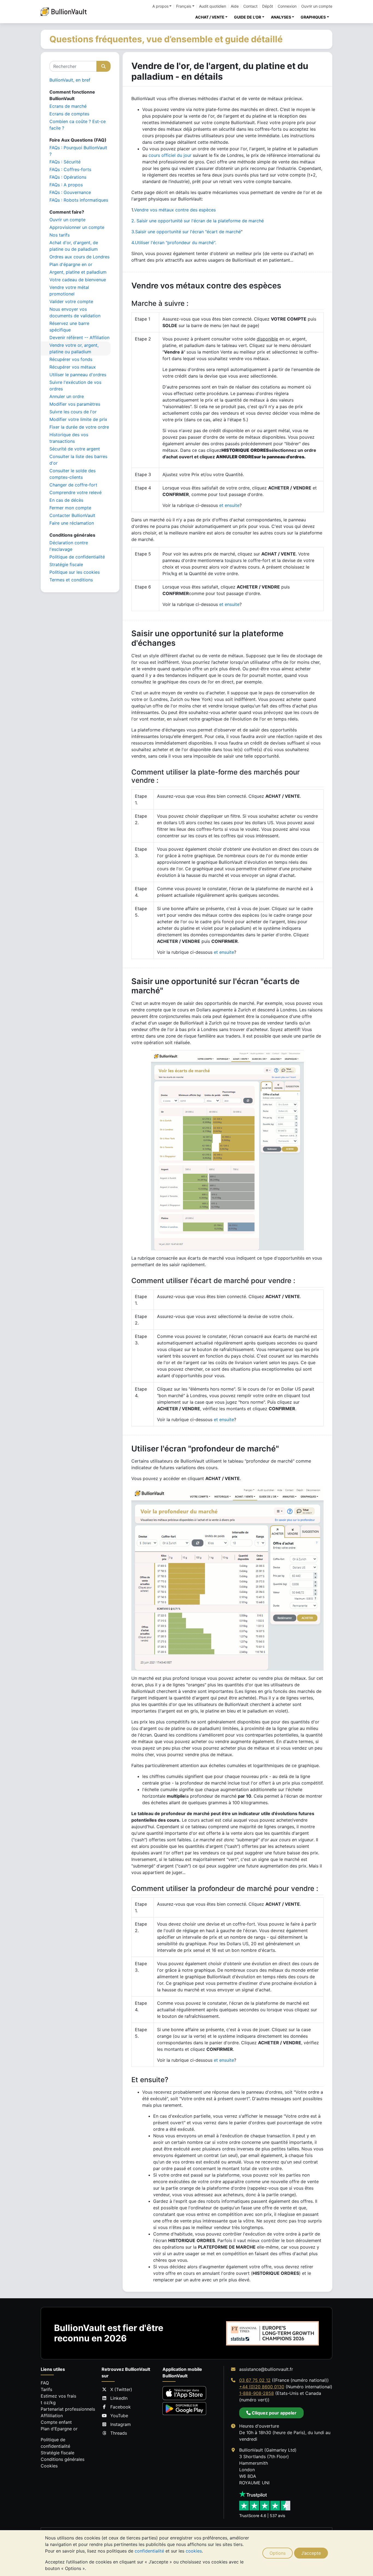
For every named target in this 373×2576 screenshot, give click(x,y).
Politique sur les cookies (75, 572)
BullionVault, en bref (70, 80)
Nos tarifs (60, 235)
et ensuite (229, 505)
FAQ (45, 2383)
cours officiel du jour (170, 155)
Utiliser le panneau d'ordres (78, 375)
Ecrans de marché (68, 106)
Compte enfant (56, 2422)
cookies (194, 2551)
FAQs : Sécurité (65, 162)
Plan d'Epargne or (59, 2429)
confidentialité (149, 2551)
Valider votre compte (71, 301)
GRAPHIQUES (313, 17)
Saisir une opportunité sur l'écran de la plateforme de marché (200, 221)
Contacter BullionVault (72, 515)
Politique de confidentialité (77, 557)
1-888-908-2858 (257, 2393)
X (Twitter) (121, 2389)
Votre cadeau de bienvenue (78, 280)
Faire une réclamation (72, 523)
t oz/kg (48, 2402)
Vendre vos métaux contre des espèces (175, 210)
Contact (250, 6)
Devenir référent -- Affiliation (79, 337)
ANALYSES (281, 17)
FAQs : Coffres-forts (70, 169)
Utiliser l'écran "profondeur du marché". (174, 243)
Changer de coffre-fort (73, 485)
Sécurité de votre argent (75, 449)
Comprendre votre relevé (76, 492)
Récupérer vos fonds (71, 359)
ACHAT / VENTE (210, 17)
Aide (235, 6)
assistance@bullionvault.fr (266, 2369)
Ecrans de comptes (69, 114)
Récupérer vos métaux (73, 367)
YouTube (119, 2416)
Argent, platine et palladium (78, 272)
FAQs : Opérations (68, 177)
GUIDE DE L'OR (248, 17)
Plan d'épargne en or (71, 264)
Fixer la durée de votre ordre (79, 427)
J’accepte (311, 2553)
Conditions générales (63, 2459)
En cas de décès (66, 500)
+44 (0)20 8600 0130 (262, 2387)
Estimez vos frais (58, 2396)
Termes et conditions (71, 580)
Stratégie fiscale (66, 564)
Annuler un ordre (67, 396)
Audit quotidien (213, 6)
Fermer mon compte (70, 508)
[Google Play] (184, 2409)
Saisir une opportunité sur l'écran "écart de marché (186, 232)
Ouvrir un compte (317, 6)
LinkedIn (119, 2398)
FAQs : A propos (66, 185)
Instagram (121, 2424)
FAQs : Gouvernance (70, 192)
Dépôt (268, 6)
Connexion (287, 6)
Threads (119, 2433)
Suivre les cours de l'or (73, 412)
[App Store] (184, 2393)
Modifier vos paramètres (75, 404)
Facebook (121, 2407)
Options (278, 2553)
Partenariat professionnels (68, 2409)
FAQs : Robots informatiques (79, 200)
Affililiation (52, 2416)
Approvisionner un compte (77, 227)
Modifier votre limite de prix (78, 419)
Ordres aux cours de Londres (79, 257)
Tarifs (46, 2389)
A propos (160, 6)
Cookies (49, 2466)
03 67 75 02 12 (255, 2380)
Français (184, 6)
